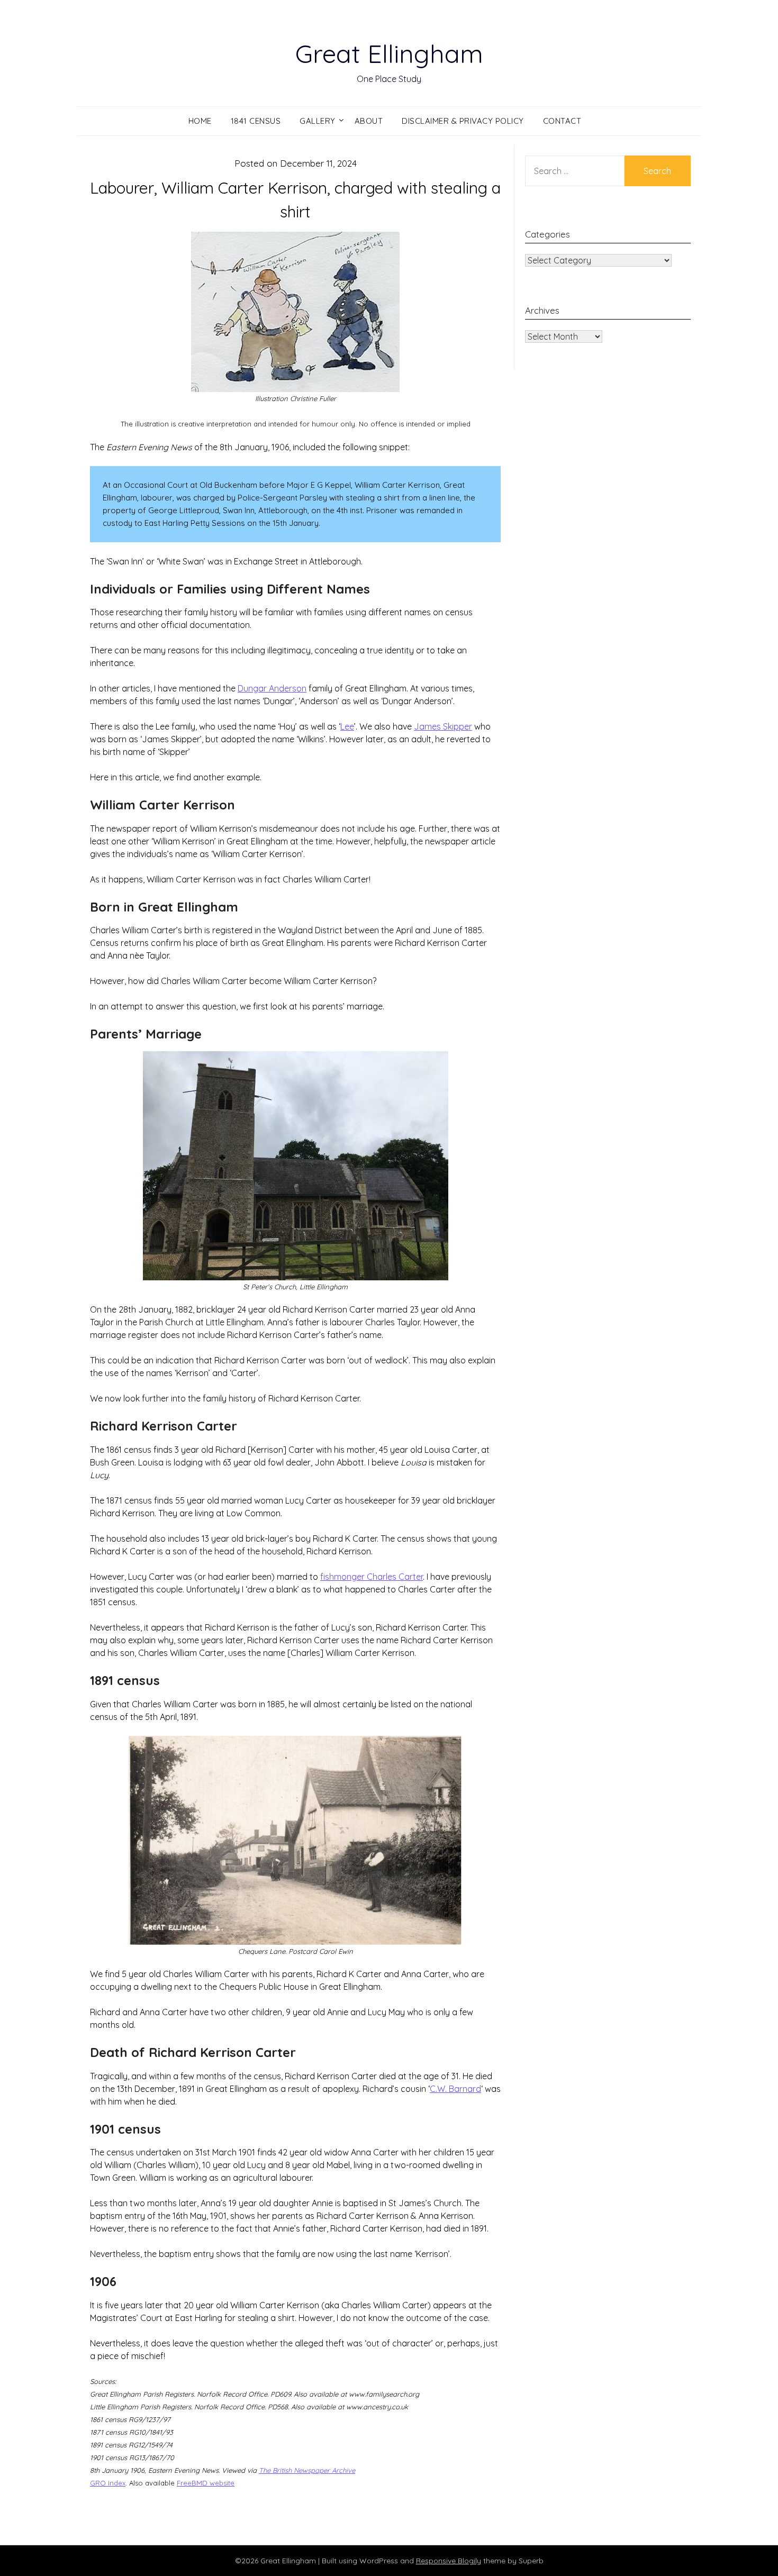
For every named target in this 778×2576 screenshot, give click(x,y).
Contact (562, 121)
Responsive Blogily (449, 2561)
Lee (347, 726)
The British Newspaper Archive (307, 2470)
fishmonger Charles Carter (372, 1577)
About (369, 121)
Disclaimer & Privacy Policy (463, 121)
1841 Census (256, 121)
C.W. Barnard (455, 2089)
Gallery (318, 121)
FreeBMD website (206, 2483)
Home (200, 121)
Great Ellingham (389, 53)
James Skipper (443, 726)
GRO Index (108, 2483)
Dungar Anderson (272, 688)
